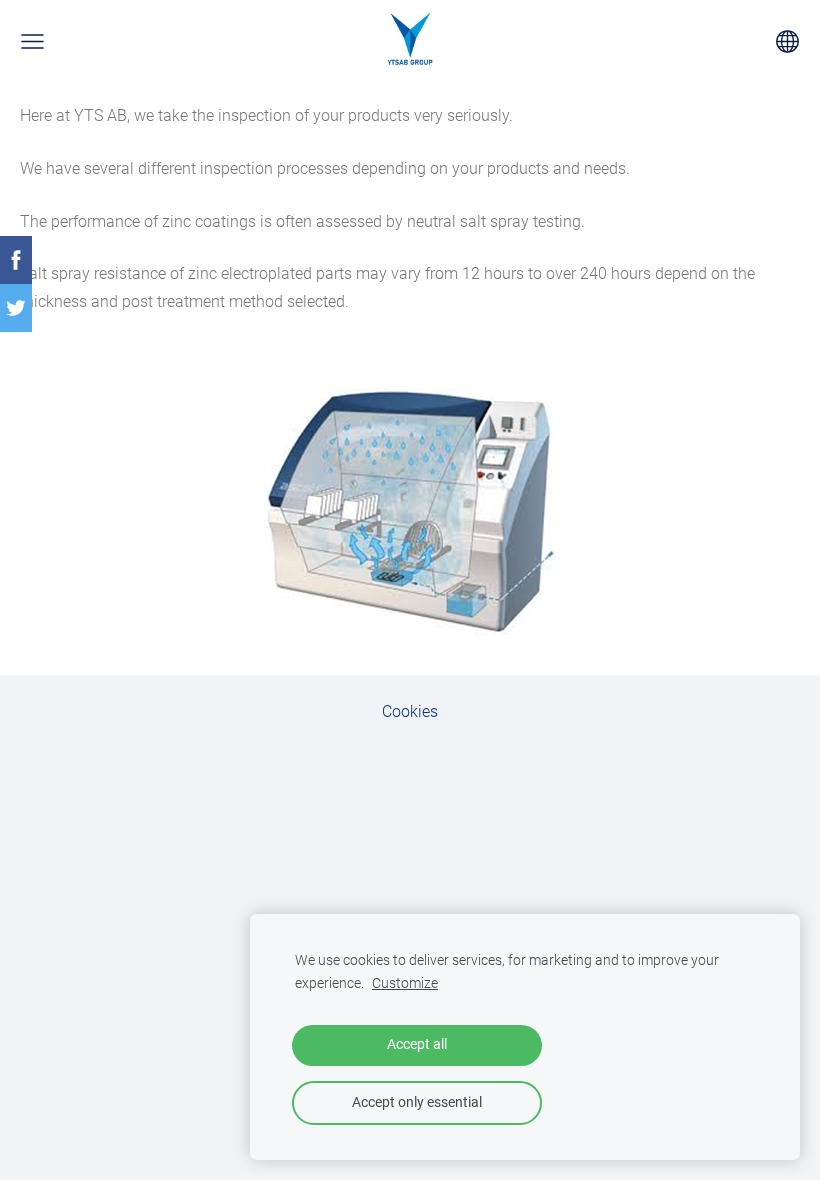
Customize (405, 983)
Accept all (417, 1044)
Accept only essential (417, 1102)
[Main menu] (32, 41)
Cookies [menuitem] (410, 711)
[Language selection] (787, 41)
